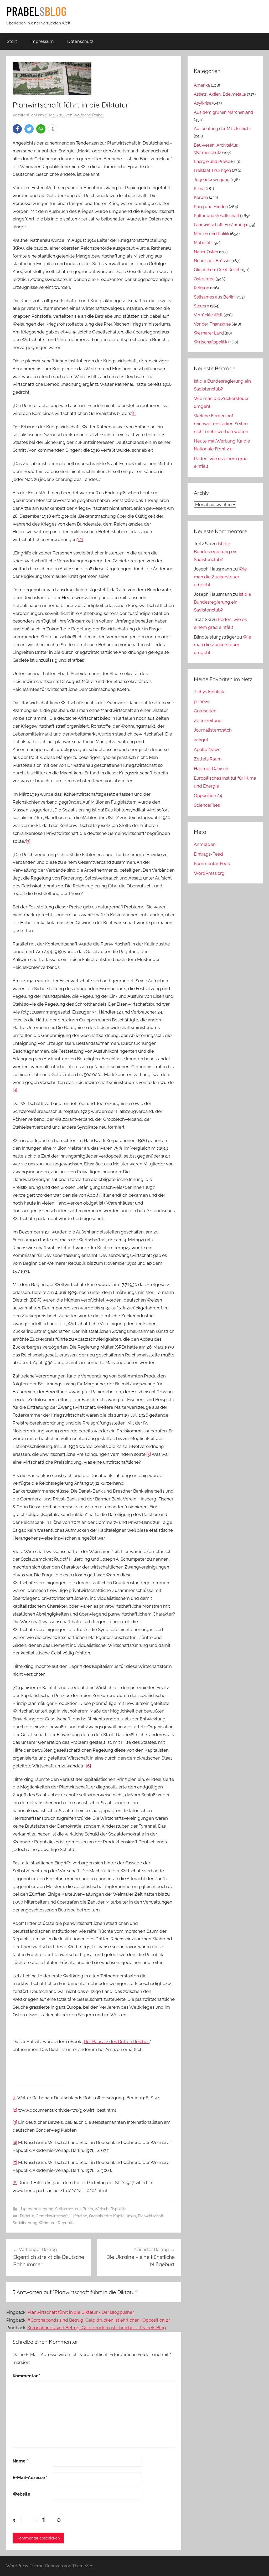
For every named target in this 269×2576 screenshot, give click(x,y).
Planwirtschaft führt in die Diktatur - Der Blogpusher (81, 2312)
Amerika (202, 85)
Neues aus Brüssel (212, 261)
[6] (89, 1766)
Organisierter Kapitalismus (113, 2216)
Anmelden (205, 844)
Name (20, 2461)
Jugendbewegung (37, 2209)
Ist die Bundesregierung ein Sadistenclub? (216, 552)
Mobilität (202, 243)
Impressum (42, 41)
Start (12, 41)
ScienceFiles (207, 805)
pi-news (202, 701)
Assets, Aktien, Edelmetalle (220, 94)
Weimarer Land (209, 333)
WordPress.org (209, 873)
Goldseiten (205, 711)
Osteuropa (204, 279)
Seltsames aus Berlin (74, 2209)
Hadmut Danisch (211, 769)
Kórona (201, 197)
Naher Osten (206, 252)
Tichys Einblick (209, 692)
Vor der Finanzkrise (212, 324)
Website (21, 2494)
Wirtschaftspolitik (110, 2209)
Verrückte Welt (208, 315)
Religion (201, 288)
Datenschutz (80, 41)
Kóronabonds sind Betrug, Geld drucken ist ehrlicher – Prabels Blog (97, 2328)
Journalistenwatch (213, 730)
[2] (81, 539)
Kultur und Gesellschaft (216, 216)
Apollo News (207, 749)
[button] (17, 129)
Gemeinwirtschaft (52, 2216)
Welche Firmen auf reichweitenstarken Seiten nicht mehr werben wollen (221, 424)
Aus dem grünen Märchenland (223, 112)
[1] (134, 413)
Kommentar (27, 2376)
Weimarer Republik (56, 2223)
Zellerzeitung (208, 721)
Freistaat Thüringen (212, 170)
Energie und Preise (212, 161)
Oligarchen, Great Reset (217, 270)
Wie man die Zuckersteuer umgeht (220, 577)
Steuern (201, 306)
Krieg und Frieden (211, 207)
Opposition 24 (208, 795)
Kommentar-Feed (212, 863)
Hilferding (78, 2216)
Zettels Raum (208, 759)
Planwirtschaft (151, 2216)
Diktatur (27, 2216)
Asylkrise (203, 103)
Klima (199, 189)
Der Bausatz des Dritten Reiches (117, 2042)
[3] (28, 841)
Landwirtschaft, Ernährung (219, 225)
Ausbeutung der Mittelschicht (222, 129)
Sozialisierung (25, 2223)
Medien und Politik (211, 234)
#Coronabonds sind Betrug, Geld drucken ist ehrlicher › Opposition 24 (99, 2320)
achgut (201, 740)
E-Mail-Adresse (30, 2477)
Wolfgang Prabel (89, 115)
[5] (149, 1454)
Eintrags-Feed (208, 854)
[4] (15, 1090)
